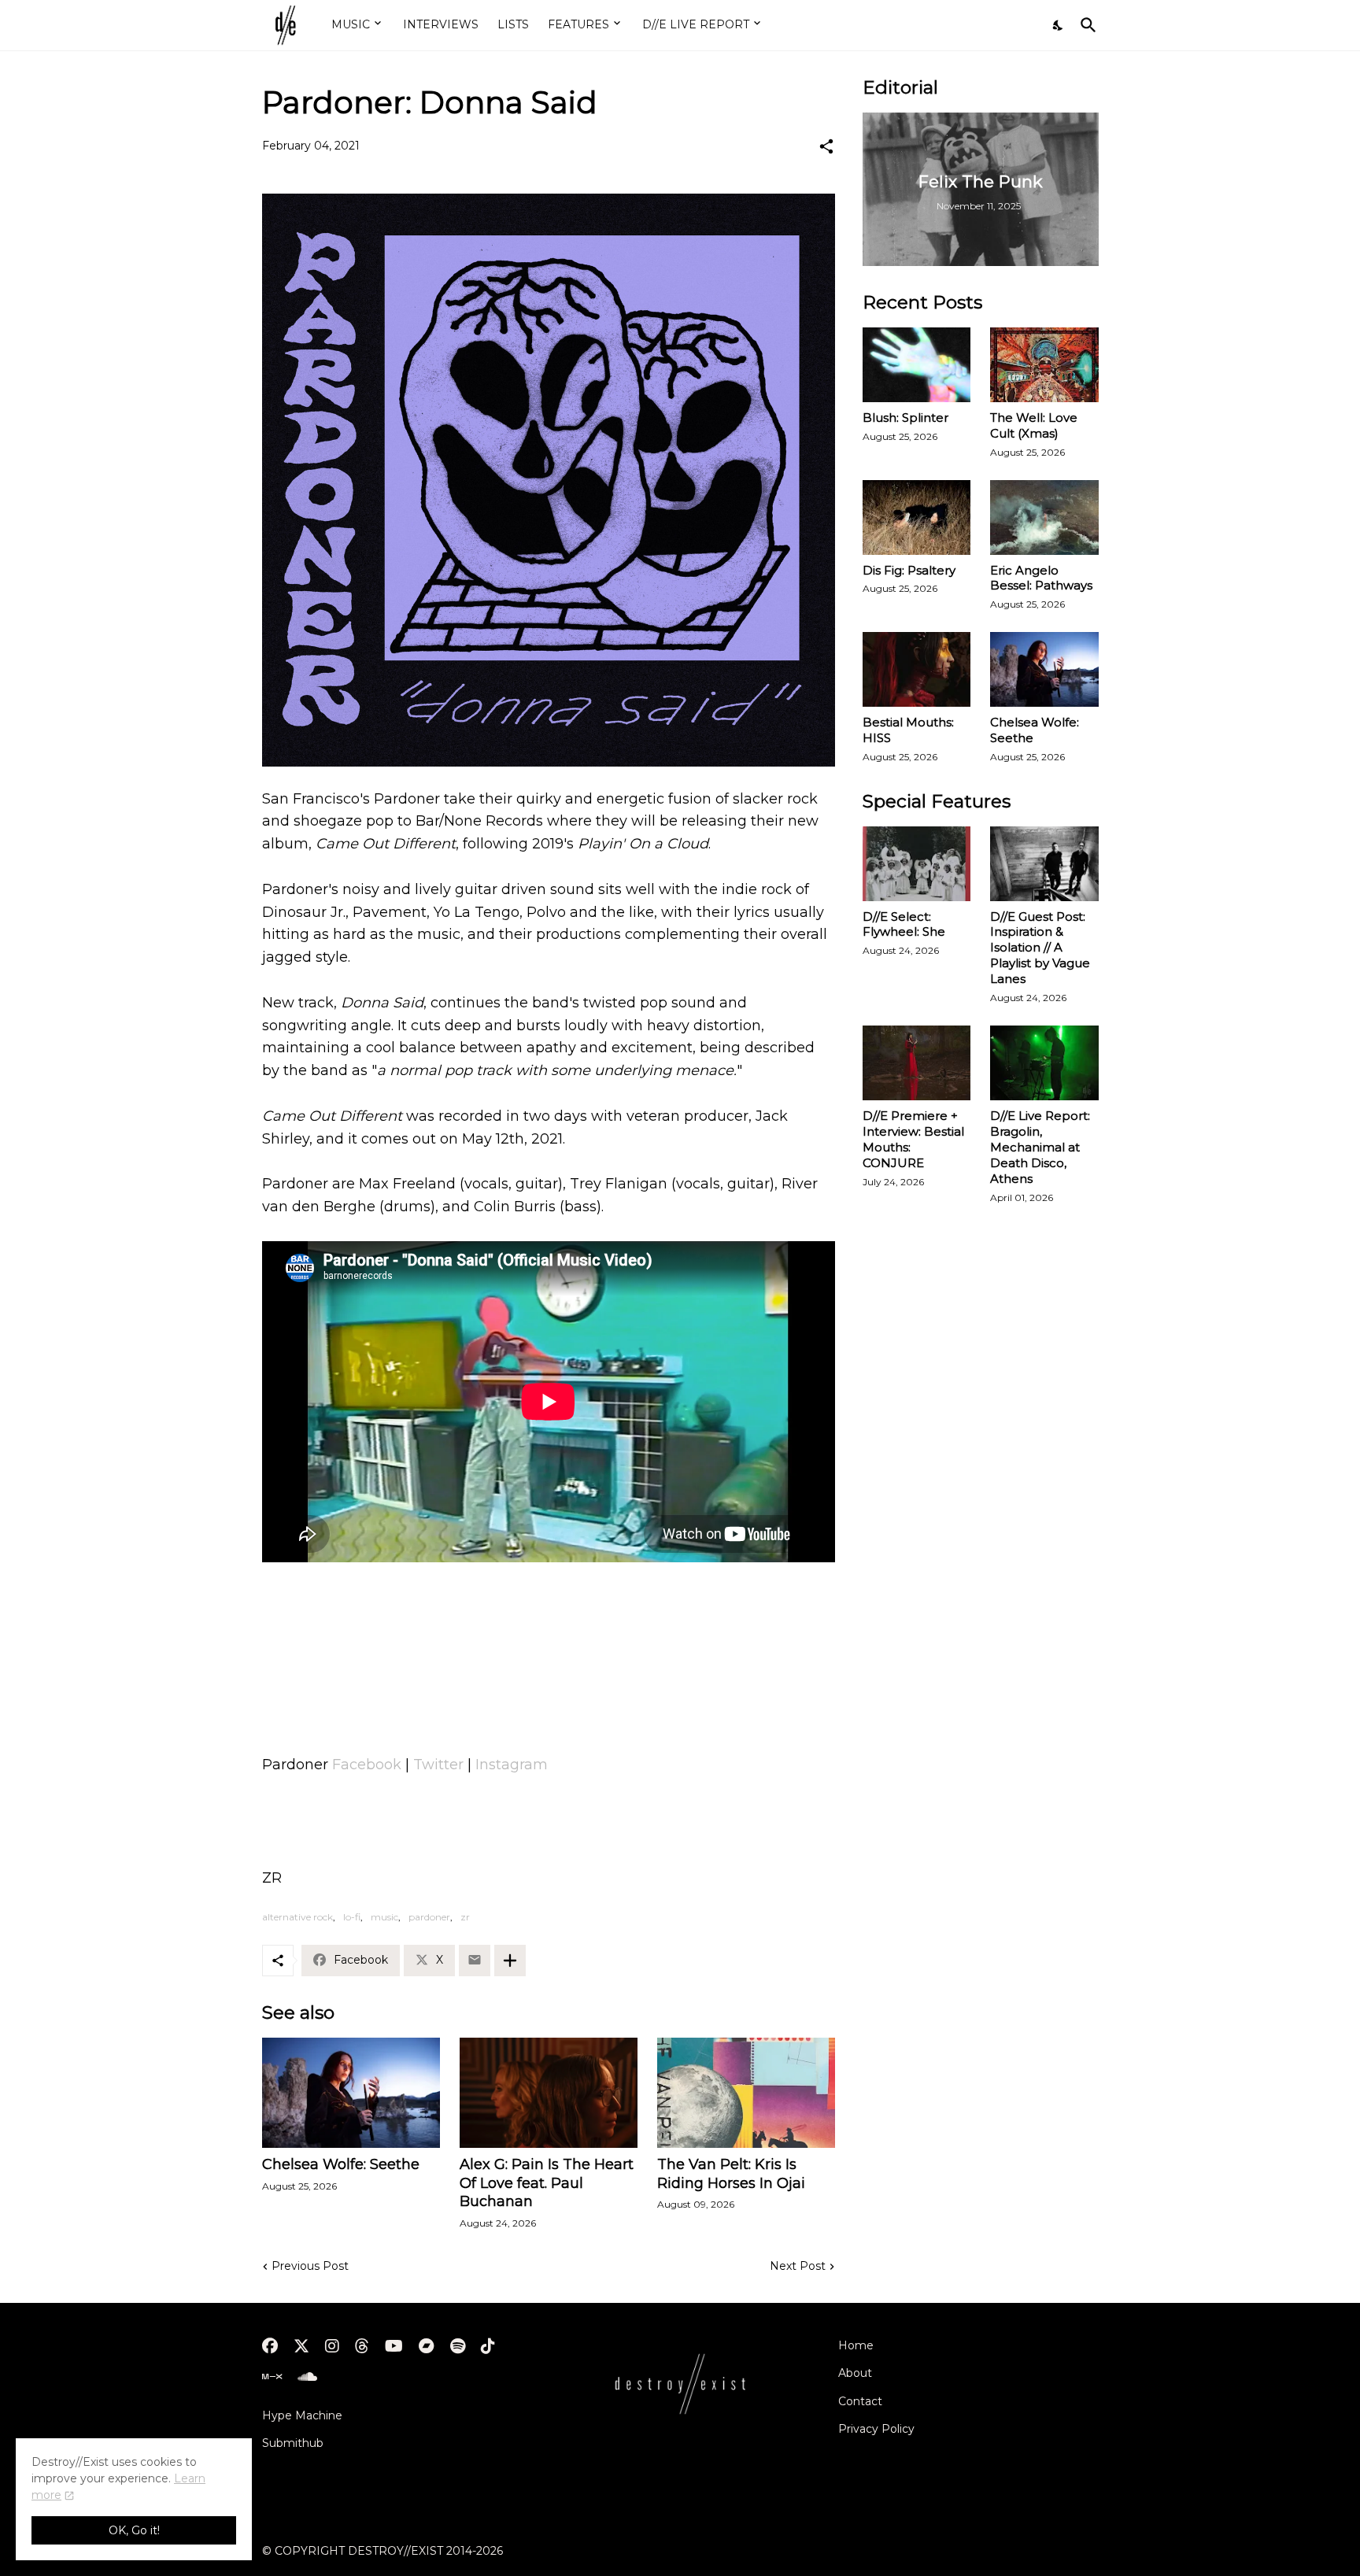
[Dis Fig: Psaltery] (917, 517)
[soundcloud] (307, 2377)
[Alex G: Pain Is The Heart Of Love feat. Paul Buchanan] (549, 2093)
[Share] (826, 146)
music (384, 1917)
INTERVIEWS (441, 24)
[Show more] (510, 1961)
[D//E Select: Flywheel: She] (917, 864)
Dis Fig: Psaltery (909, 570)
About (855, 2373)
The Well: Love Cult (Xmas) (1034, 425)
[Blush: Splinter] (917, 365)
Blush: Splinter (905, 418)
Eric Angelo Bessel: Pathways (1041, 578)
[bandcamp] (427, 2346)
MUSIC (351, 24)
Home (856, 2345)
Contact (860, 2401)
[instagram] (332, 2346)
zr (465, 1917)
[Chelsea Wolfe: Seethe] (351, 2093)
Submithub (293, 2443)
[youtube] (394, 2346)
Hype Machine (302, 2415)
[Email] (475, 1961)
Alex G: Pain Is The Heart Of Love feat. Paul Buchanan (547, 2183)
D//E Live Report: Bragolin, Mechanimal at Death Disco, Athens (1040, 1147)
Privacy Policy (876, 2429)
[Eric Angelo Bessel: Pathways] (1044, 517)
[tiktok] (488, 2346)
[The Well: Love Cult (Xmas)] (1044, 365)
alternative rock (297, 1917)
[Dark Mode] (1059, 25)
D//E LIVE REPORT (696, 24)
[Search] (1085, 25)
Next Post (798, 2266)
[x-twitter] (301, 2346)
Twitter (438, 1765)
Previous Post (310, 2266)
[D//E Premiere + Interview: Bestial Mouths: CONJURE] (917, 1063)
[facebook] (270, 2346)
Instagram (512, 1765)
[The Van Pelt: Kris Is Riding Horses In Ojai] (746, 2093)
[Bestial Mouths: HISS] (917, 669)
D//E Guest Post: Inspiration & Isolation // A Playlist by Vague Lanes (1040, 948)
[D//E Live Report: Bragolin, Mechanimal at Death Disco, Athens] (1044, 1063)
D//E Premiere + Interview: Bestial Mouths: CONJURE (913, 1139)
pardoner (429, 1917)
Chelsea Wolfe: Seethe (341, 2164)
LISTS (513, 24)
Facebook (367, 1765)
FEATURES (578, 24)
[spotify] (458, 2346)
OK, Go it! (134, 2530)
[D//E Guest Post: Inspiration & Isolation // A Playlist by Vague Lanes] (1044, 864)
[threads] (362, 2346)
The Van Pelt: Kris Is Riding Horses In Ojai (731, 2174)
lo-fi (352, 1917)
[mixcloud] (272, 2377)
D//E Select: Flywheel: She (904, 924)
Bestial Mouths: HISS (908, 730)
